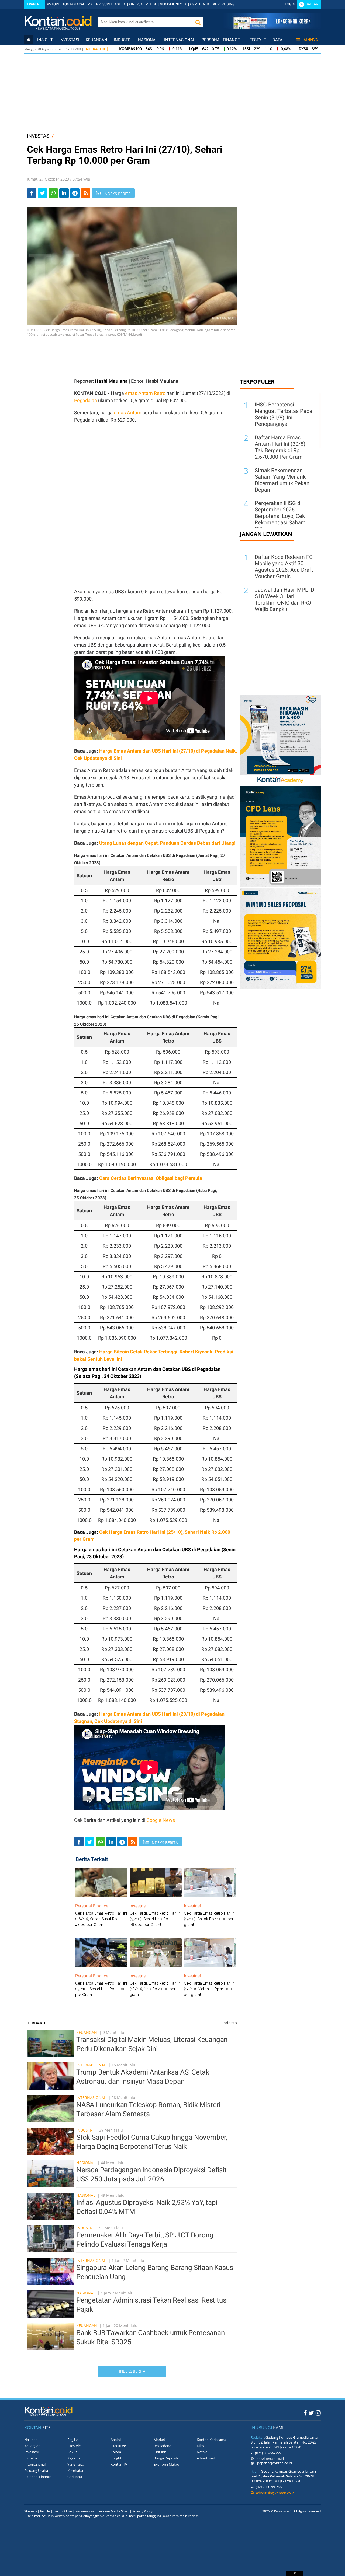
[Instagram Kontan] (318, 2413)
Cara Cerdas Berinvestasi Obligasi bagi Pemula (151, 1178)
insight (45, 40)
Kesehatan (76, 2470)
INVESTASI (39, 136)
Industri (123, 40)
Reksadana (162, 2446)
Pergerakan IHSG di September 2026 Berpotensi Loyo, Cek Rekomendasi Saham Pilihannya (280, 516)
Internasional (180, 40)
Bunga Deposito (166, 2458)
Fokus (72, 2452)
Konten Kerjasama (211, 2440)
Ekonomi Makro (166, 2464)
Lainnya (310, 40)
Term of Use (63, 2511)
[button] (198, 22)
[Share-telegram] (75, 193)
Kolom (116, 2452)
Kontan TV (119, 2464)
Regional (74, 2458)
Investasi (69, 40)
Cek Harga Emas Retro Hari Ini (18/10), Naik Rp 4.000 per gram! (156, 1989)
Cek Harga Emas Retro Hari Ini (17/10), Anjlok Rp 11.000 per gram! (210, 1919)
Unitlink (160, 2452)
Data (277, 40)
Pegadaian (86, 400)
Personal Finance (221, 40)
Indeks (230, 2023)
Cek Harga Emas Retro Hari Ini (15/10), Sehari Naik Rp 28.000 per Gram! (156, 1919)
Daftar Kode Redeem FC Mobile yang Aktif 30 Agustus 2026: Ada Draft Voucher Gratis (284, 567)
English (73, 2440)
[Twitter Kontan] (311, 2413)
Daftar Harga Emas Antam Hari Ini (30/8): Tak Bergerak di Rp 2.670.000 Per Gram (281, 447)
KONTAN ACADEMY (77, 4)
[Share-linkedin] (64, 193)
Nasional (148, 40)
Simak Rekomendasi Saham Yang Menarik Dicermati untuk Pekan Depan (282, 480)
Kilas (200, 2446)
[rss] (86, 193)
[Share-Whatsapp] (53, 193)
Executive (118, 2446)
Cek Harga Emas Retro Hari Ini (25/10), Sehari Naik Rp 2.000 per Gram (101, 1989)
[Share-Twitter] (42, 193)
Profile (45, 2511)
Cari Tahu (75, 2477)
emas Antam (128, 413)
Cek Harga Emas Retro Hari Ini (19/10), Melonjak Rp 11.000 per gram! (210, 1989)
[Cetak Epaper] (272, 28)
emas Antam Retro (146, 393)
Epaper (33, 4)
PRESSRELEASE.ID (111, 4)
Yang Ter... (75, 2464)
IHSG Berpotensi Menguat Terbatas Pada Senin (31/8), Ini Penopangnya (284, 414)
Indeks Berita (132, 2371)
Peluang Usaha (36, 2470)
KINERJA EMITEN (142, 4)
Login (290, 4)
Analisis (116, 2440)
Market (159, 2440)
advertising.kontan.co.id (274, 2493)
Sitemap (30, 2511)
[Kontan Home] (29, 40)
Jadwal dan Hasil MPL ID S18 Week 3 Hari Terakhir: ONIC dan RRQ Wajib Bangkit (284, 599)
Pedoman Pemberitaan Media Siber (102, 2511)
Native (202, 2452)
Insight (116, 2458)
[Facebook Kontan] (305, 2413)
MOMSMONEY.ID (173, 4)
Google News (161, 1820)
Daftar (312, 4)
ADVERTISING (224, 4)
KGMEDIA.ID (199, 4)
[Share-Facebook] (32, 193)
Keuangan (96, 40)
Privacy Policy (142, 2511)
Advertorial (206, 2458)
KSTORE (53, 4)
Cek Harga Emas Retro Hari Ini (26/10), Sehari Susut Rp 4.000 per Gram (101, 1919)
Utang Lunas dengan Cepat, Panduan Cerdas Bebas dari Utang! (167, 843)
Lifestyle (256, 40)
